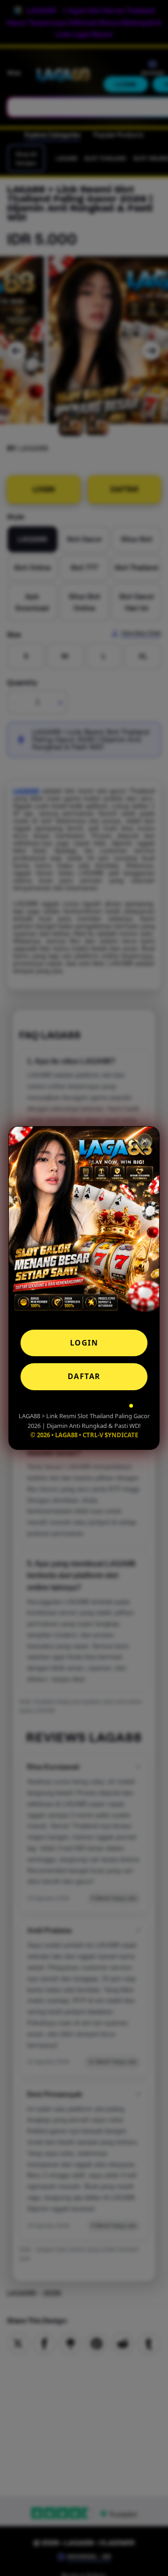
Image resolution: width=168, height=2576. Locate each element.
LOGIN (84, 1343)
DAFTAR (84, 1376)
